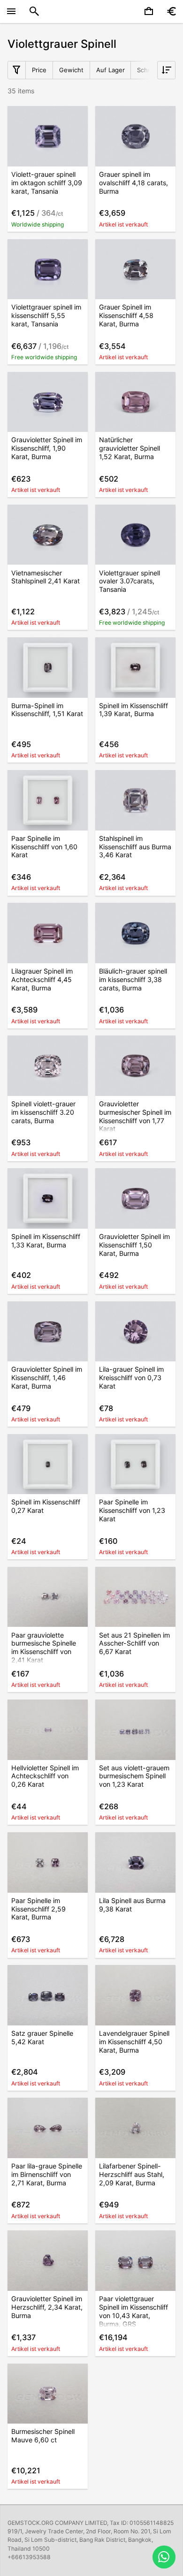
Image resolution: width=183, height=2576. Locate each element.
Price (39, 70)
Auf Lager (111, 70)
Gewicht (71, 70)
